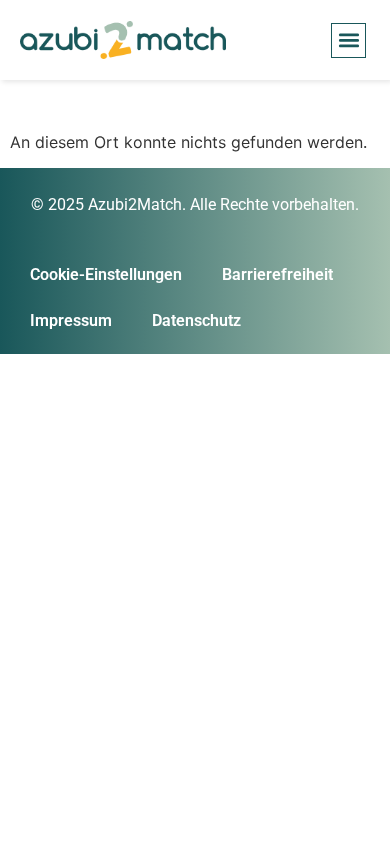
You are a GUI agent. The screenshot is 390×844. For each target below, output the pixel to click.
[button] (348, 40)
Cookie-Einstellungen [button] (106, 274)
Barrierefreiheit (277, 274)
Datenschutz (196, 320)
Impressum (71, 320)
